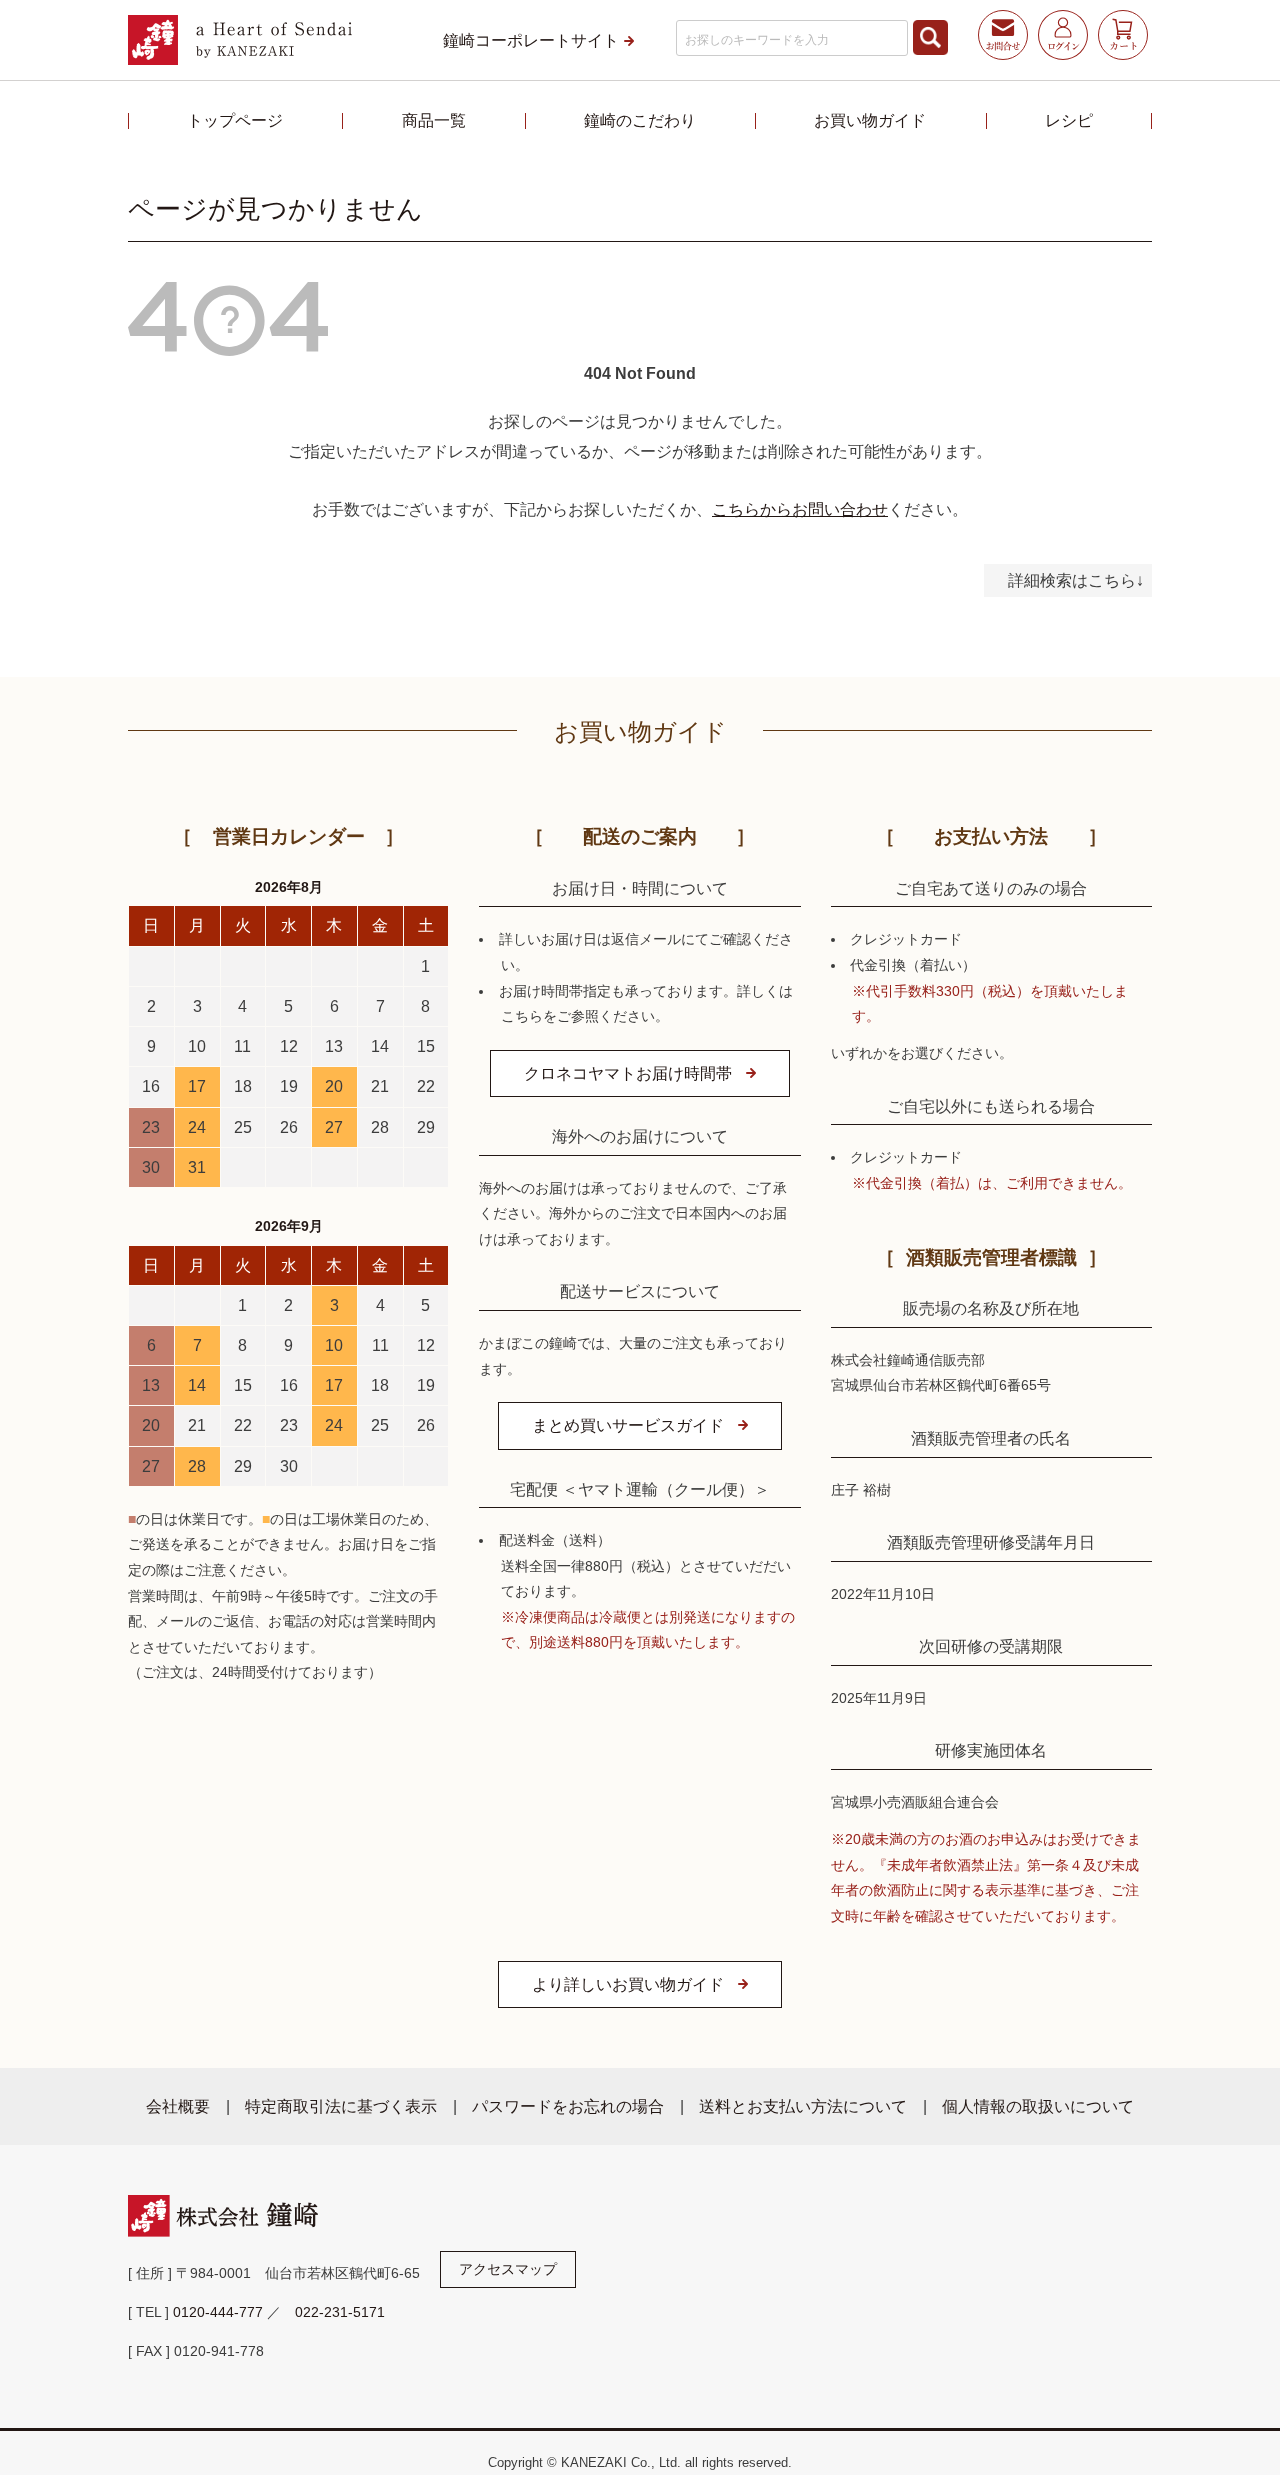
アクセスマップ (508, 2269)
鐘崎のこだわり (640, 120)
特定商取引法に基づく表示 (341, 2106)
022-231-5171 (340, 2312)
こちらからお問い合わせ (800, 509)
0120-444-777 (218, 2312)
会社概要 (178, 2106)
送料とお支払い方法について (803, 2106)
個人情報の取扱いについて (1038, 2106)
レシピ (1069, 120)
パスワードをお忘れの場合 (568, 2106)
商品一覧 (434, 120)
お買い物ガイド (870, 120)
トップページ (235, 120)
